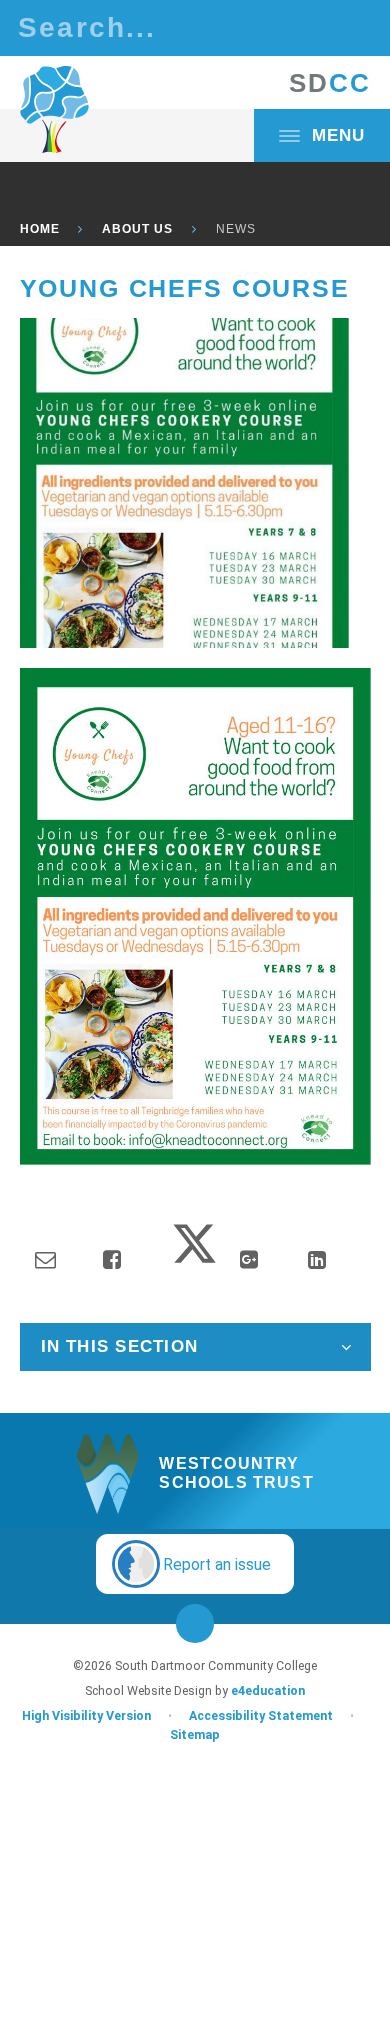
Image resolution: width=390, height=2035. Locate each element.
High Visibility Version (86, 1716)
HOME (40, 229)
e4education (268, 1691)
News (236, 229)
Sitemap (195, 1735)
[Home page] (55, 110)
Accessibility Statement (261, 1716)
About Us (137, 229)
